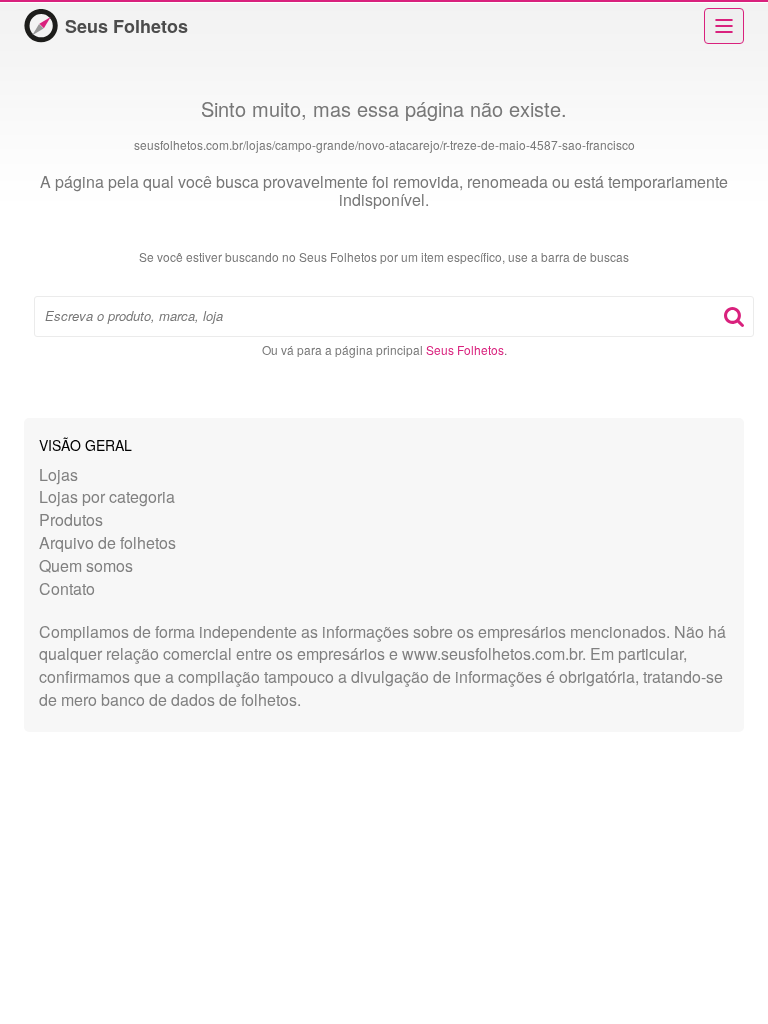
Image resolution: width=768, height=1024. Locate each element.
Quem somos (86, 565)
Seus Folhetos (126, 26)
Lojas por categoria (107, 496)
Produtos (71, 519)
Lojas (58, 474)
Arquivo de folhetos (107, 542)
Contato (67, 588)
